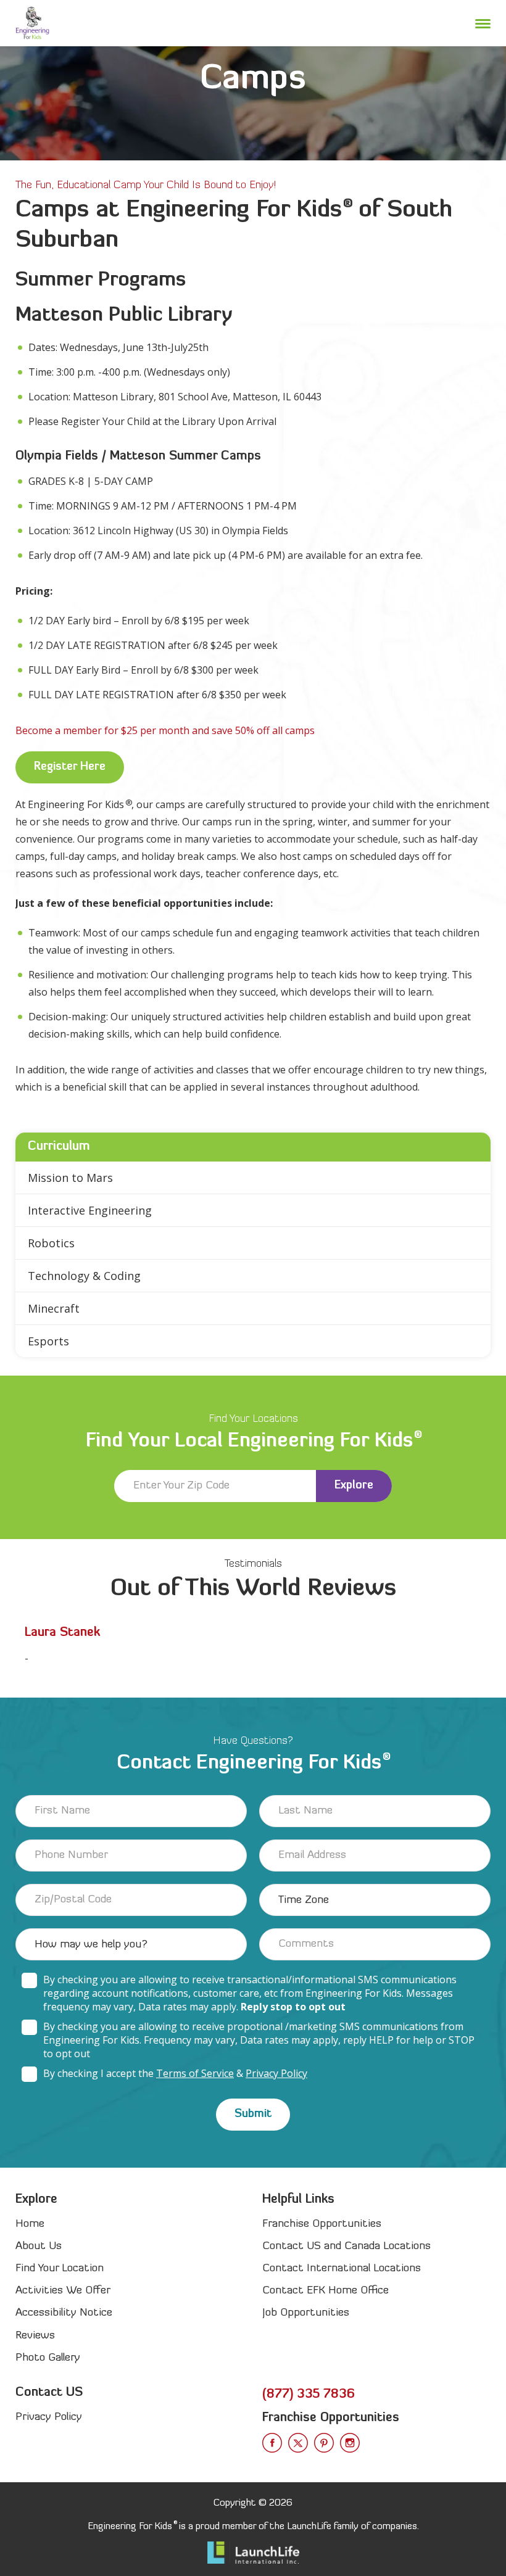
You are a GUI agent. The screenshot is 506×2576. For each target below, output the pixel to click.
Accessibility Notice (64, 2313)
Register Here (70, 767)
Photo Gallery (48, 2358)
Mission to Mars (70, 1178)
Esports (48, 1341)
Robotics (51, 1243)
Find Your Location (60, 2268)
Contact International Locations (342, 2268)
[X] (298, 2443)
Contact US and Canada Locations (346, 2246)
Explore (354, 1486)
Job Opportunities (306, 2313)
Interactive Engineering (90, 1210)
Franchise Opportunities (322, 2224)
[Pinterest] (324, 2443)
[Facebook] (272, 2443)
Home (30, 2224)
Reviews (35, 2336)
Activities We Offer (63, 2291)
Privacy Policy (276, 2073)
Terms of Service (195, 2073)
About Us (39, 2246)
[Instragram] (350, 2443)
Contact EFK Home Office (326, 2291)
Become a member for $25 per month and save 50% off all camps (165, 730)
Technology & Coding (84, 1276)
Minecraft (54, 1308)
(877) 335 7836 (309, 2395)
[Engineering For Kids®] (32, 23)
